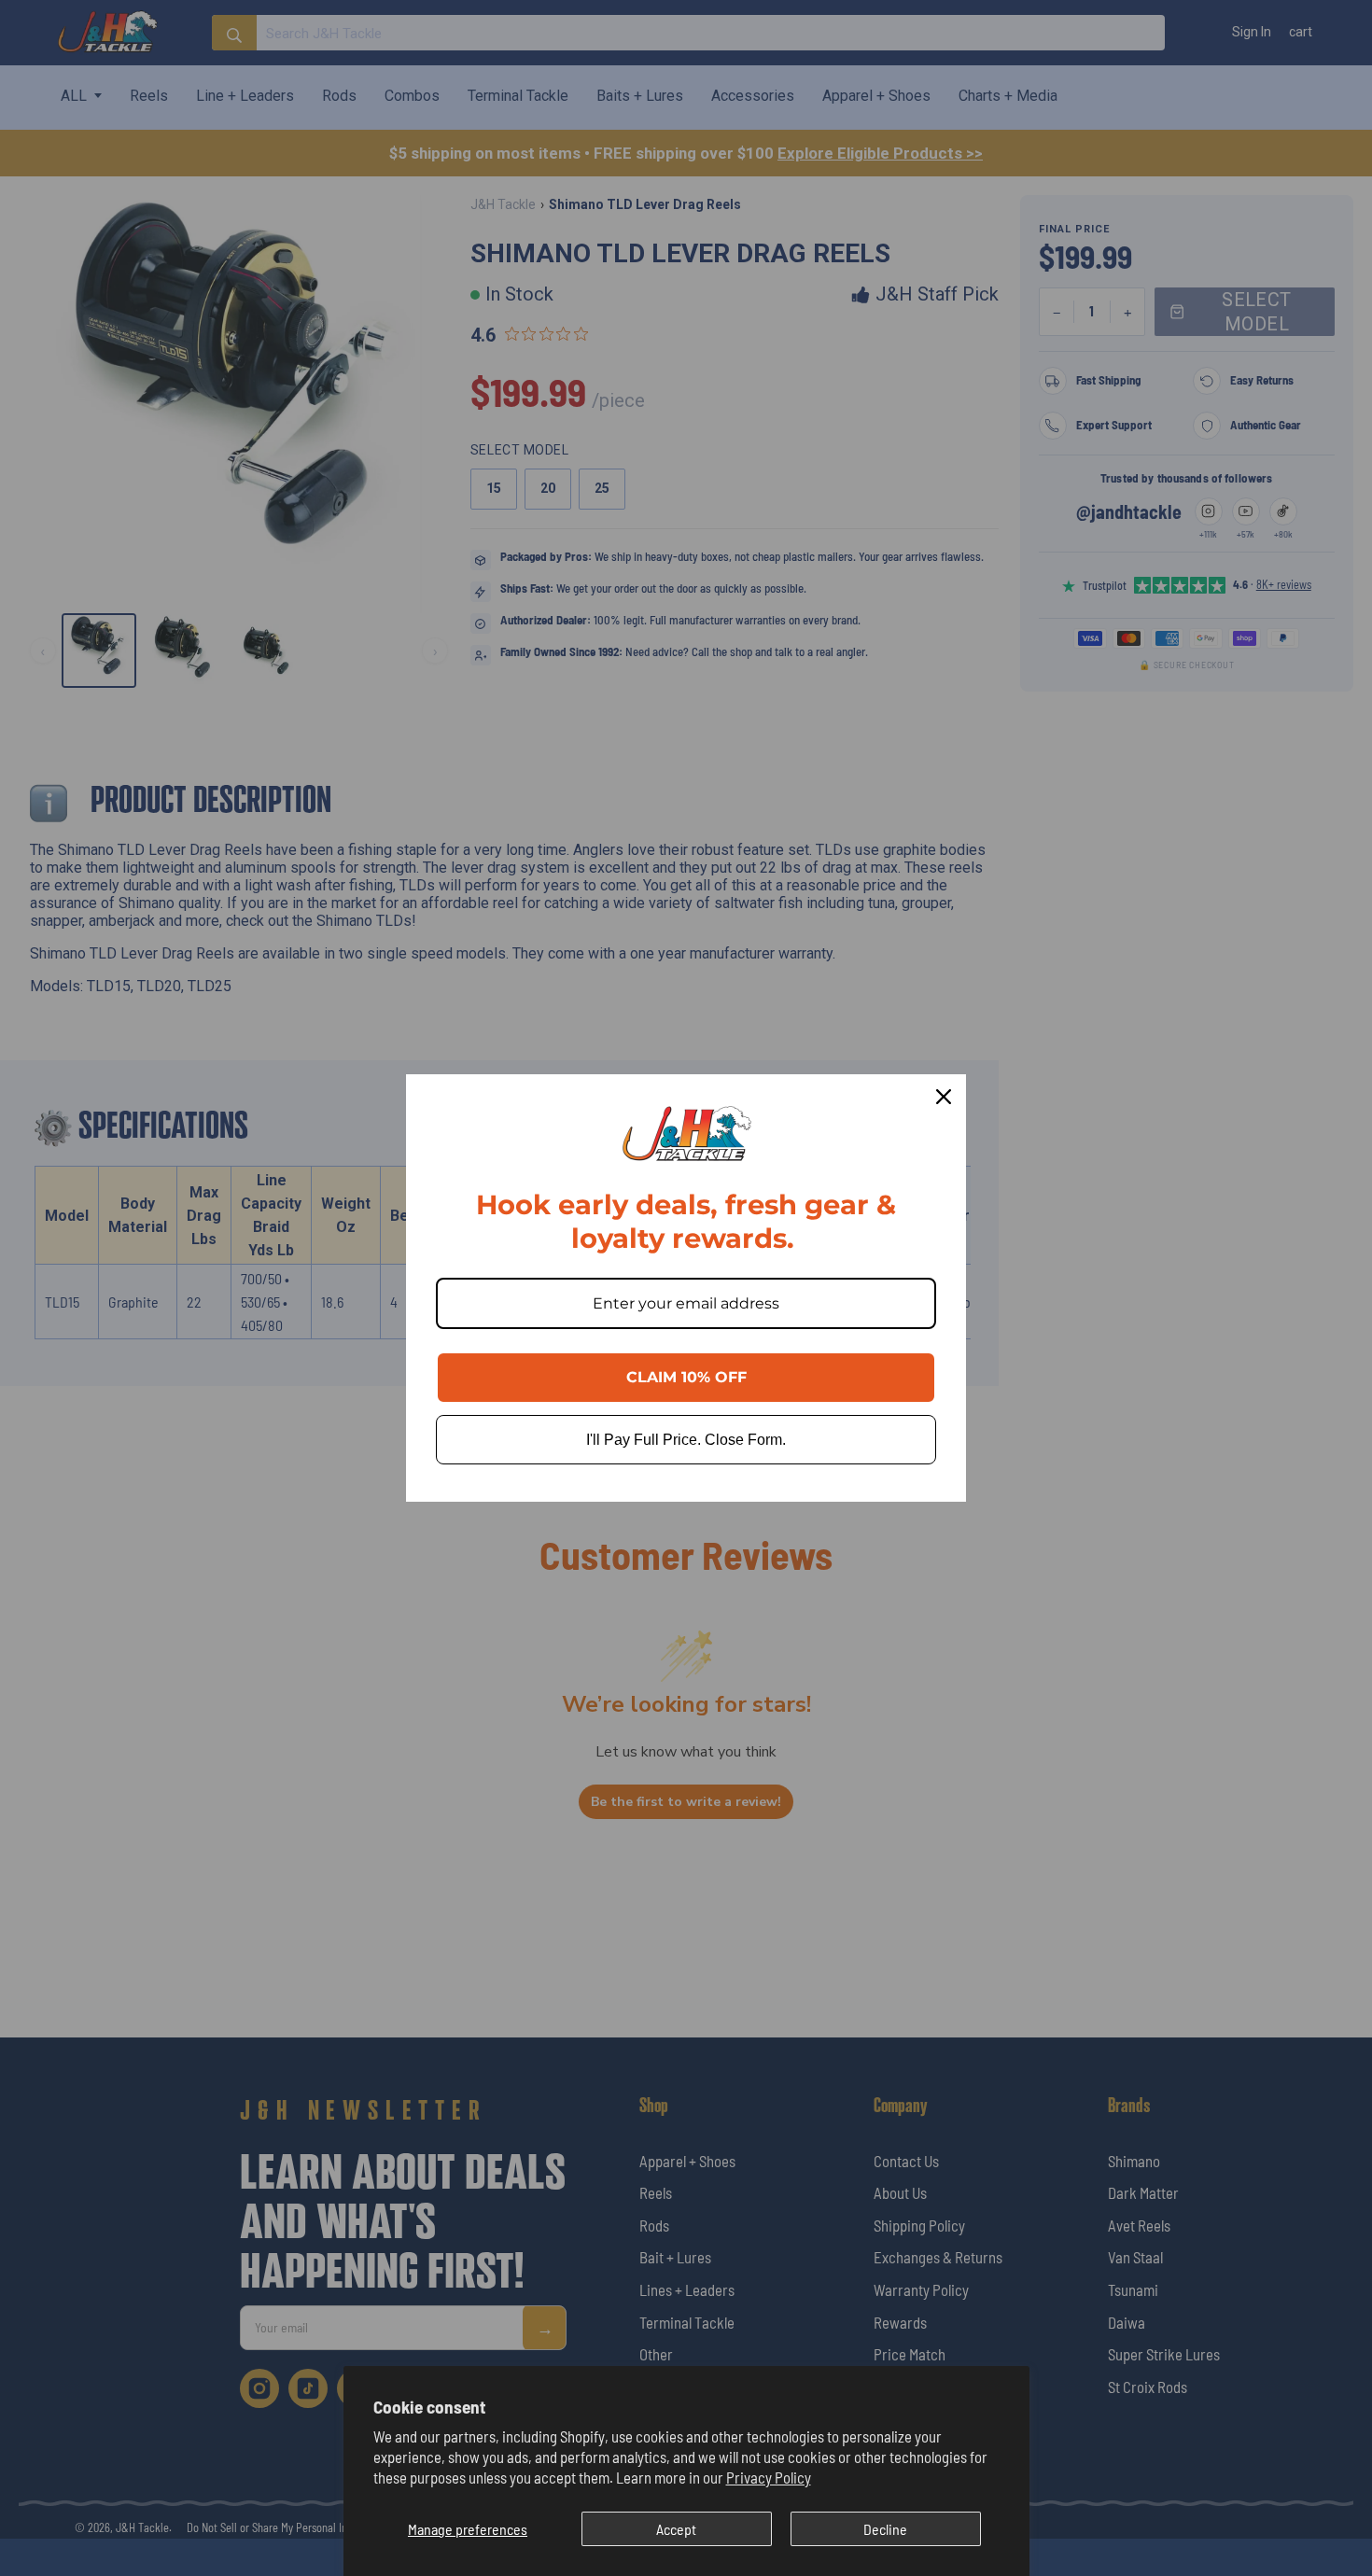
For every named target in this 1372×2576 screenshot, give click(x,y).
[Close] (944, 1097)
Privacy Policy (769, 2477)
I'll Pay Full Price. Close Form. (686, 1440)
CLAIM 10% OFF (686, 1377)
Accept (676, 2529)
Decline (885, 2529)
